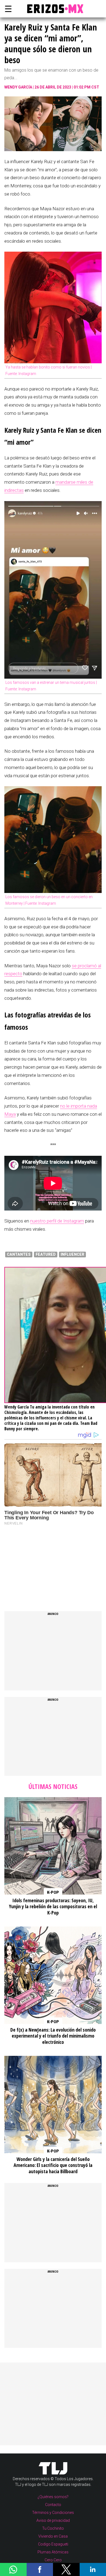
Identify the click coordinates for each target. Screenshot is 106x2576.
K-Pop (53, 1892)
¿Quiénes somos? (53, 2497)
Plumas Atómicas (53, 2552)
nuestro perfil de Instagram (57, 1221)
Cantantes (19, 1254)
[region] (45, 1563)
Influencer (72, 1254)
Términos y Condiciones (53, 2513)
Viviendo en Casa (53, 2536)
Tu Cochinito (53, 2528)
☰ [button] (7, 9)
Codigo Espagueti (53, 2544)
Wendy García (18, 87)
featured (46, 1254)
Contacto (53, 2505)
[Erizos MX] (53, 9)
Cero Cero (53, 2560)
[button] (13, 2569)
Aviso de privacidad (53, 2520)
